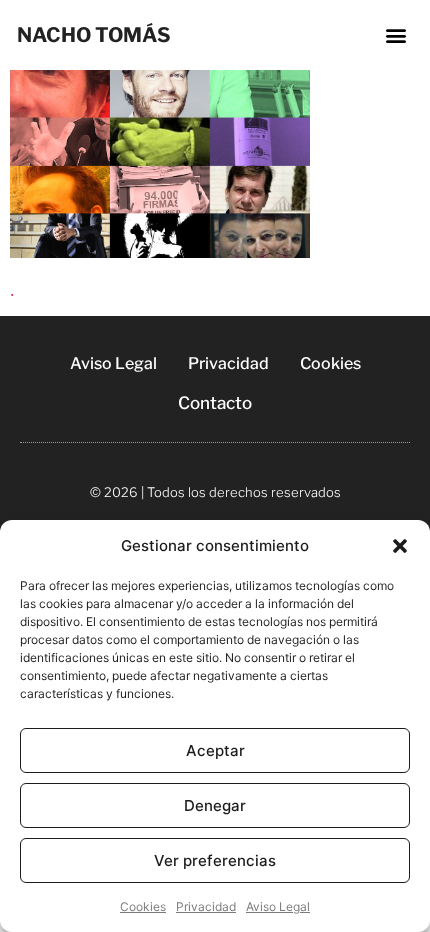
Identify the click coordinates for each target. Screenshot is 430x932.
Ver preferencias (215, 860)
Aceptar (215, 750)
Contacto (215, 403)
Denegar (215, 805)
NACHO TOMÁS (94, 35)
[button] (400, 546)
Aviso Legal (278, 906)
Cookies (143, 906)
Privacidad (206, 906)
